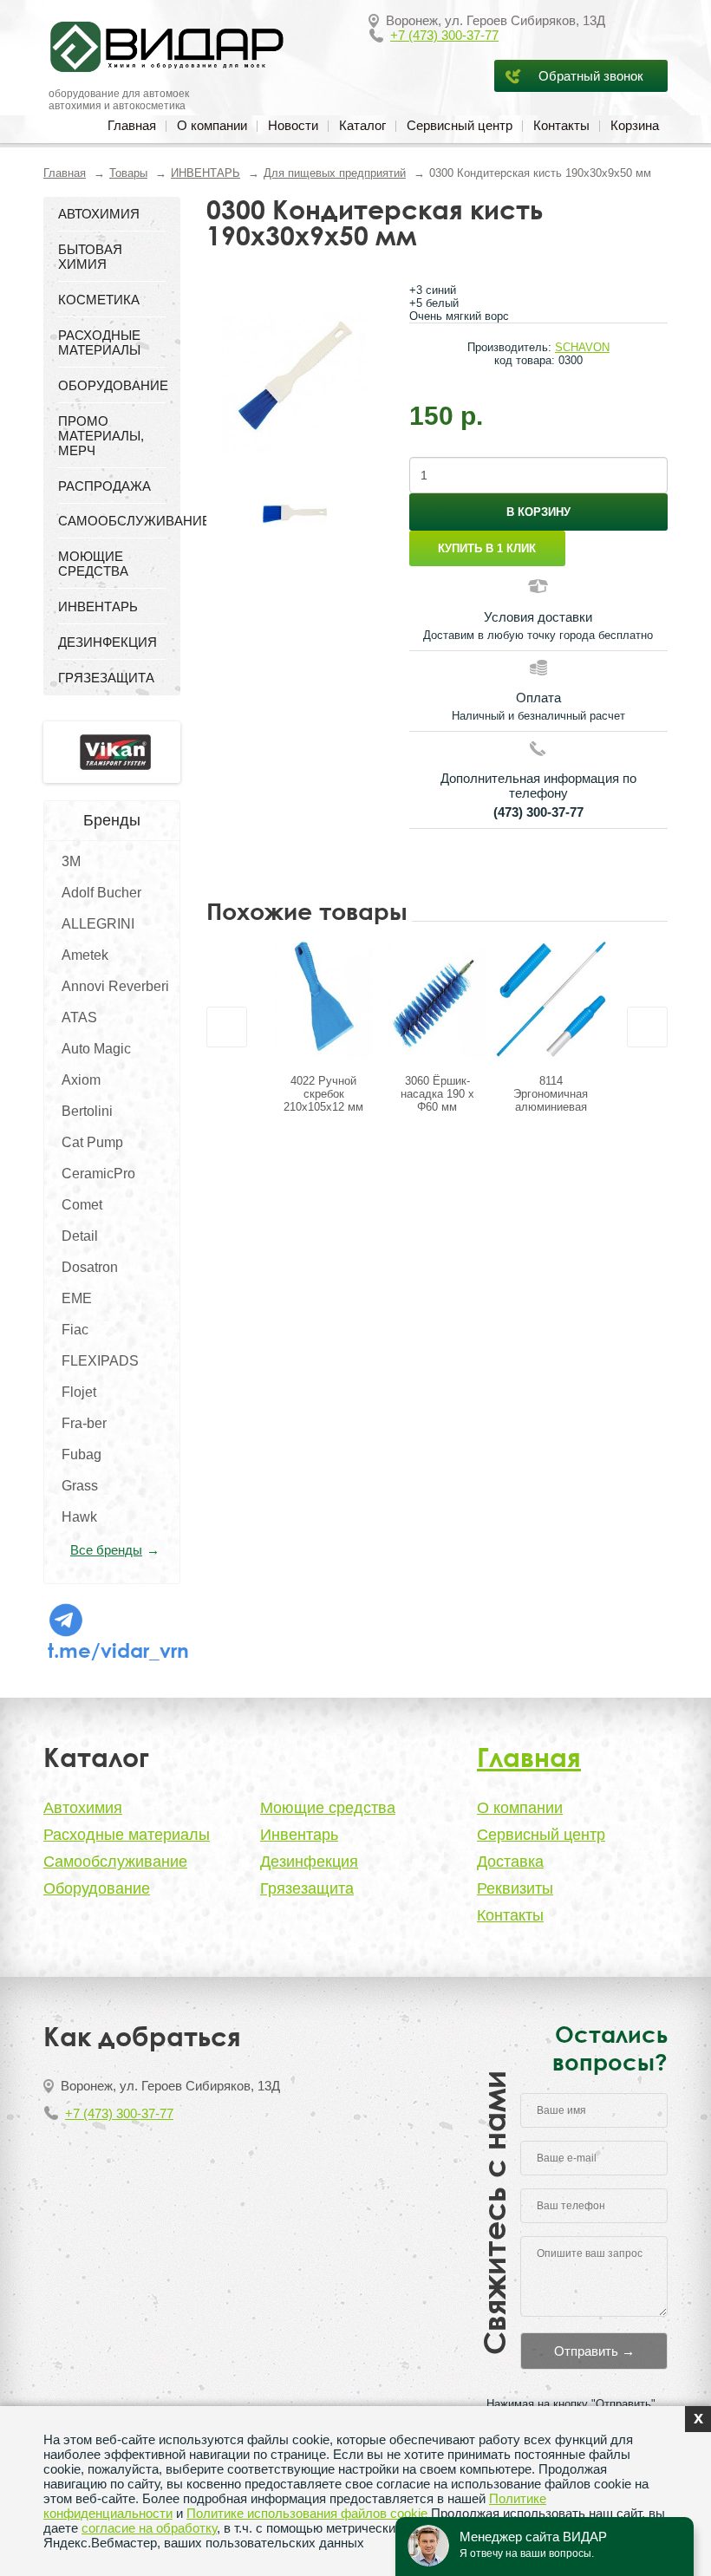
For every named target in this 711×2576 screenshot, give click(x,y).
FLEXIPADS (100, 1361)
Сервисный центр (460, 125)
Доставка (510, 1862)
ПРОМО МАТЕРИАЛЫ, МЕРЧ (101, 436)
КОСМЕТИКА (99, 300)
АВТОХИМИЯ (99, 214)
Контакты (561, 125)
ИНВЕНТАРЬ (205, 173)
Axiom (81, 1080)
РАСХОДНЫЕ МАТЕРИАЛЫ (99, 342)
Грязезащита (307, 1888)
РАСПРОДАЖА (104, 486)
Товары (128, 173)
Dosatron (90, 1267)
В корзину (538, 512)
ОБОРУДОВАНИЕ (112, 385)
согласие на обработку (149, 2528)
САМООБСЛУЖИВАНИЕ (112, 521)
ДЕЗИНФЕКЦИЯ (108, 642)
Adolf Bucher (101, 893)
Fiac (75, 1330)
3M (71, 861)
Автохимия (83, 1808)
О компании (212, 125)
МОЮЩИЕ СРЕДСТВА (93, 564)
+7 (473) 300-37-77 (444, 35)
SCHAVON (582, 347)
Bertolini (87, 1111)
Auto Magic (96, 1049)
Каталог (362, 125)
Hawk (79, 1517)
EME (77, 1298)
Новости (293, 125)
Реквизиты (515, 1888)
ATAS (79, 1017)
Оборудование (97, 1888)
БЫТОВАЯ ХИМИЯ (90, 257)
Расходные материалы (127, 1835)
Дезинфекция (309, 1862)
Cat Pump (92, 1142)
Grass (80, 1486)
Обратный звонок (591, 76)
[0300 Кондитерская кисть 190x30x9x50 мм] (295, 372)
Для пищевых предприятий (335, 173)
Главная (132, 125)
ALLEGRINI (98, 924)
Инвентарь (299, 1835)
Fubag (82, 1454)
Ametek (85, 955)
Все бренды (106, 1550)
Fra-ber (84, 1423)
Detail (80, 1236)
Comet (82, 1205)
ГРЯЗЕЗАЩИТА (106, 678)
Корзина (635, 125)
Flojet (79, 1392)
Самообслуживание (115, 1862)
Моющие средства (328, 1808)
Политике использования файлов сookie (307, 2513)
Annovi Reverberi (115, 986)
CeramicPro (98, 1174)
